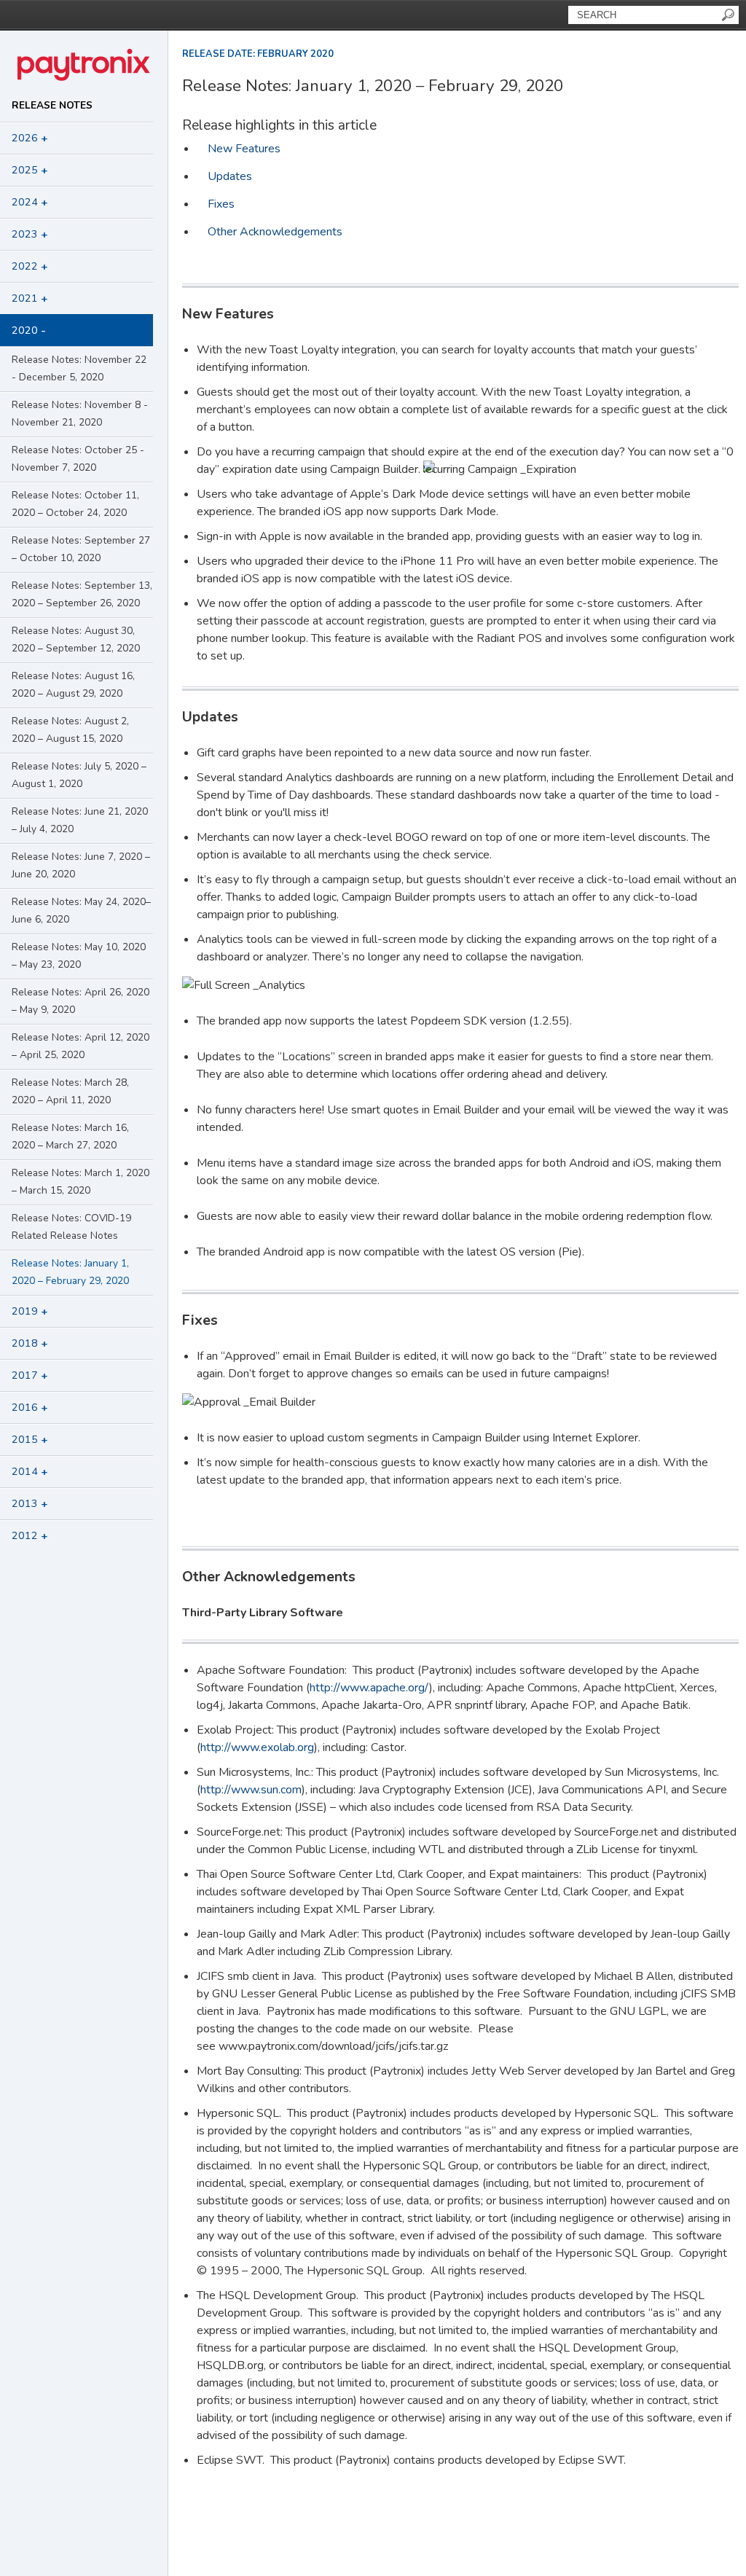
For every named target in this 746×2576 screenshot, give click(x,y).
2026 (30, 138)
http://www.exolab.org (257, 1747)
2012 (30, 1535)
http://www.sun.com (251, 1790)
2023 (30, 234)
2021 (30, 298)
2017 (30, 1375)
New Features (244, 149)
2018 (30, 1343)
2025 (30, 170)
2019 (30, 1311)
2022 (30, 266)
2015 (30, 1439)
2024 (30, 202)
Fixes (221, 204)
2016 (30, 1407)
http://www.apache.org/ (369, 1688)
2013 (30, 1503)
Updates (230, 176)
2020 (29, 330)
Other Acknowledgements (275, 232)
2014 (30, 1471)
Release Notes (52, 105)
